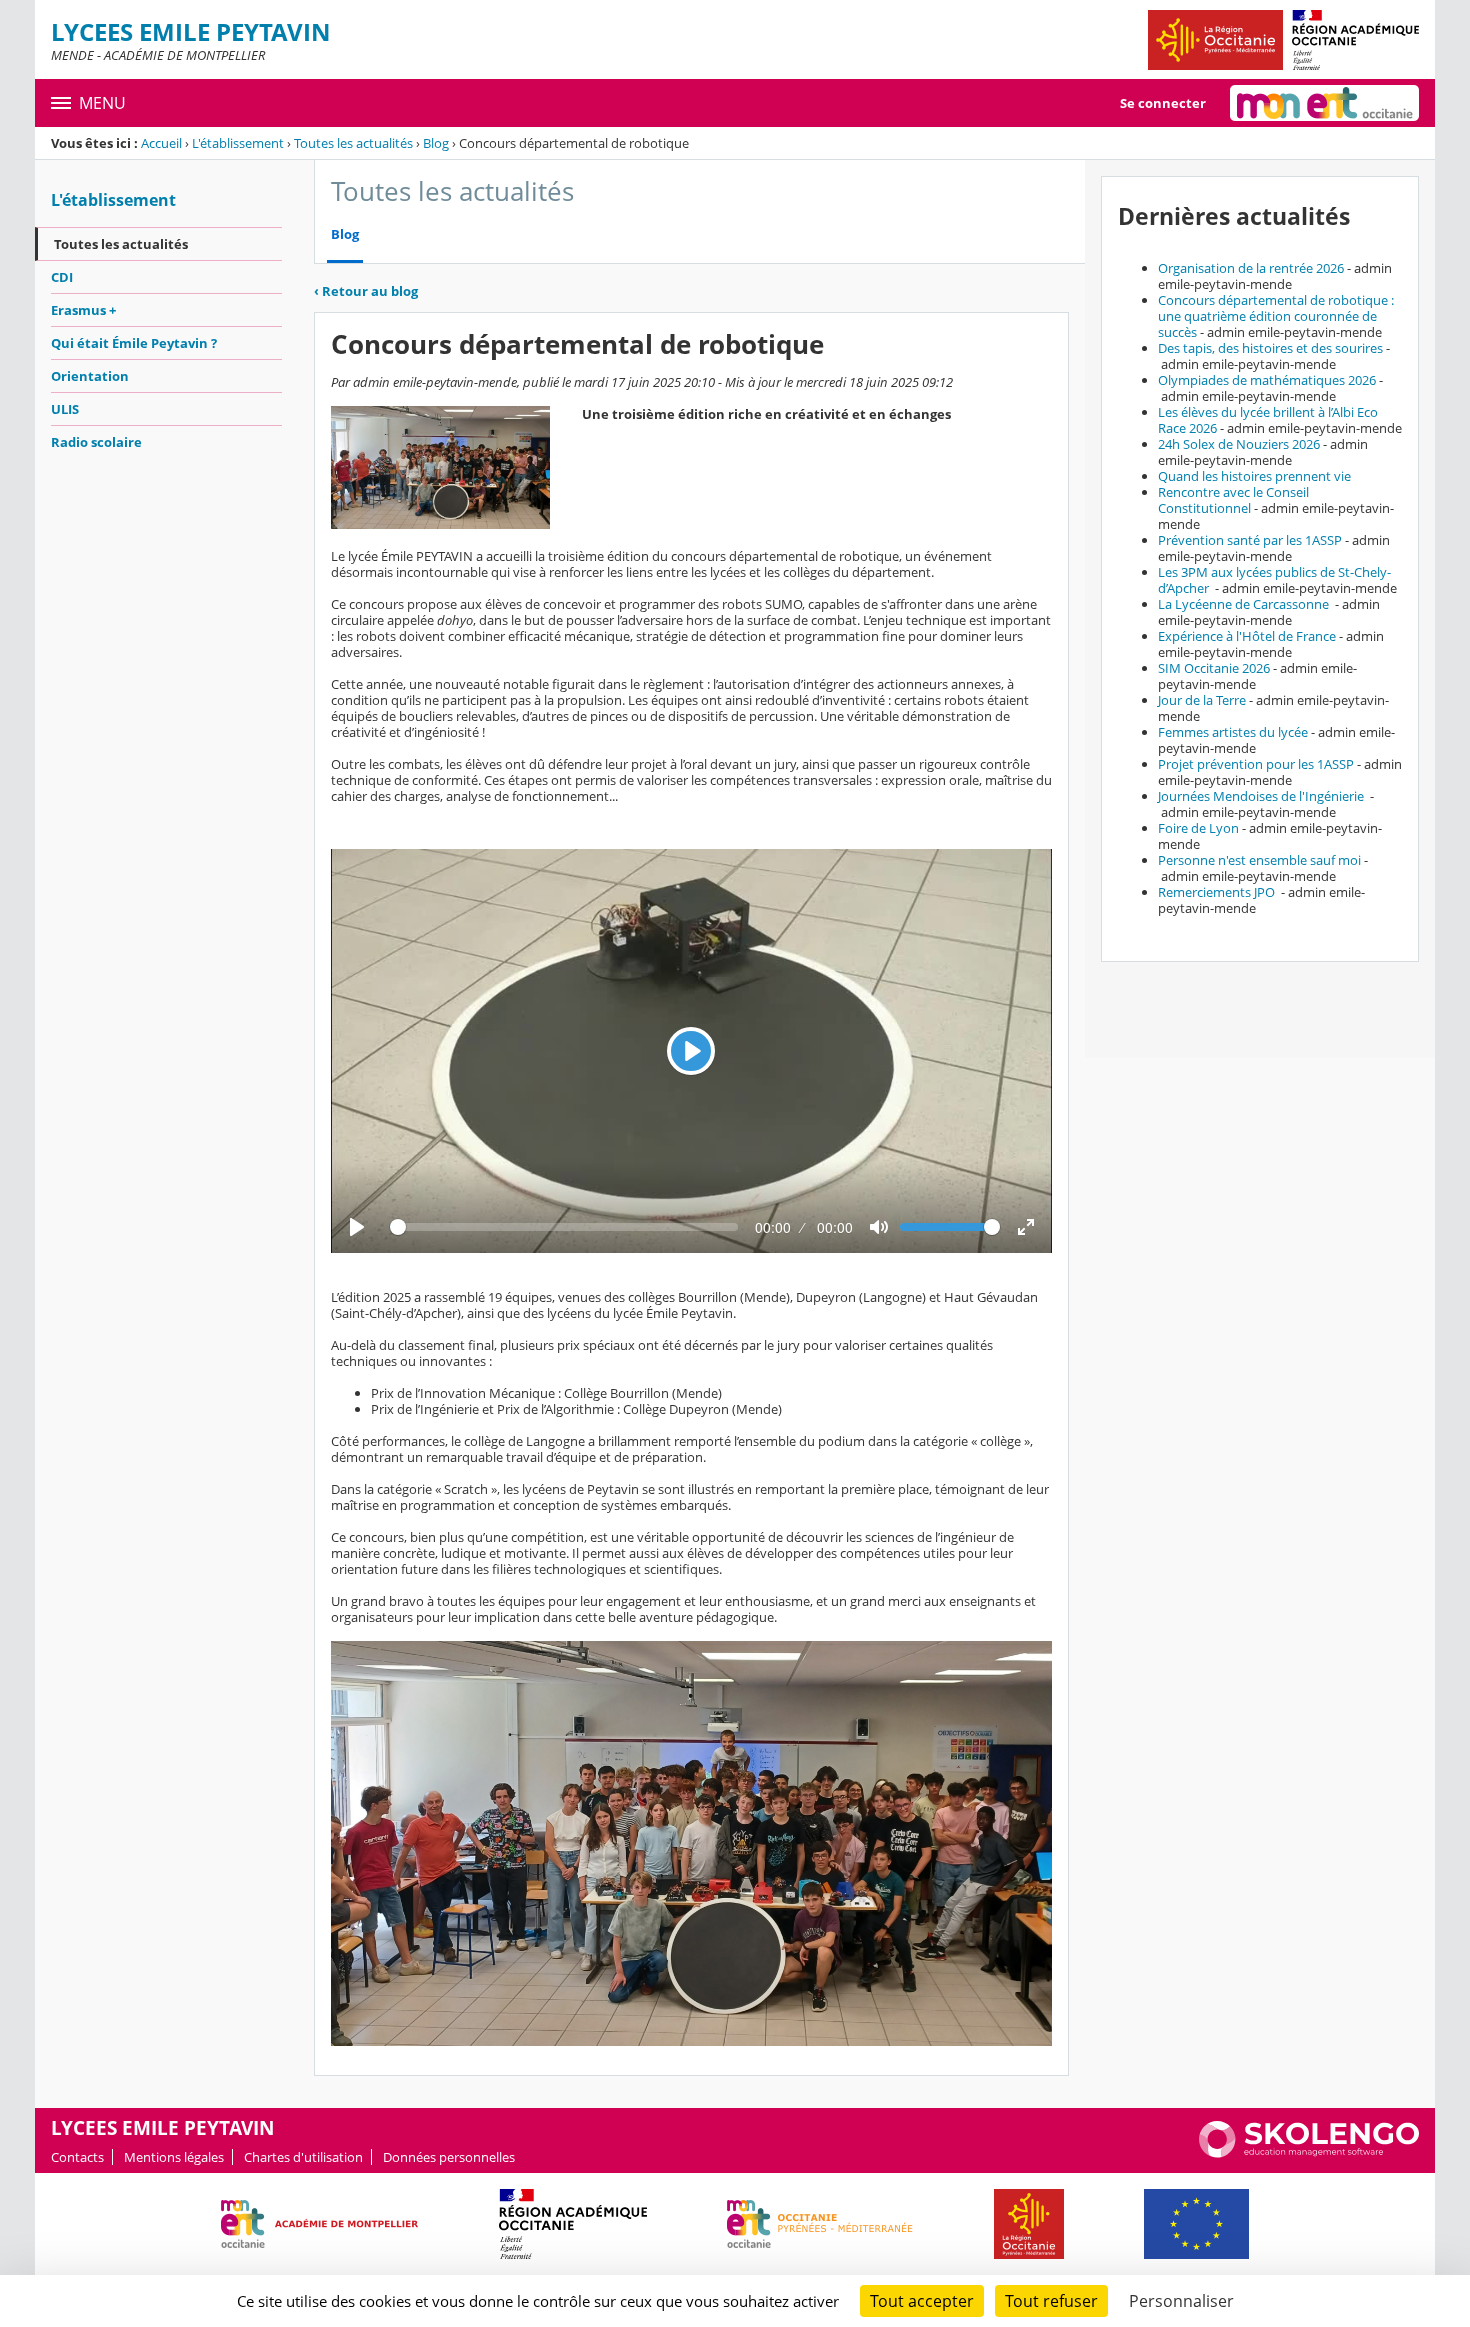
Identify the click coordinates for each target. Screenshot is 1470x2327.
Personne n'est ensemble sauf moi (1259, 860)
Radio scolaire (96, 442)
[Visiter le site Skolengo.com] (1309, 2153)
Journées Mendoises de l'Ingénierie (1262, 796)
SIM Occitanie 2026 (1214, 668)
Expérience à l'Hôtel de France (1247, 636)
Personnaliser (1181, 2301)
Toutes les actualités (353, 143)
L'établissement (238, 143)
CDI (62, 277)
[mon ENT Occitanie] (1324, 103)
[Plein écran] (1026, 1227)
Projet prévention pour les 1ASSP (1256, 764)
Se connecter (1163, 103)
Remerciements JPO (1218, 892)
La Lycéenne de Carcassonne (1245, 604)
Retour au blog (366, 291)
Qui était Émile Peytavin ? (134, 343)
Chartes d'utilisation (303, 2157)
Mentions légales (174, 2157)
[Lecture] (357, 1227)
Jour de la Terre (1202, 700)
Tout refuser (1051, 2301)
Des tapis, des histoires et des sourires (1270, 348)
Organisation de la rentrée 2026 (1251, 268)
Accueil (161, 143)
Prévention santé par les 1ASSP (1250, 540)
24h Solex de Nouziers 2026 (1239, 444)
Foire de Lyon (1198, 828)
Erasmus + (83, 310)
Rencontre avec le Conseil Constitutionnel (1233, 500)
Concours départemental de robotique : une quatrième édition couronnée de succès (1276, 316)
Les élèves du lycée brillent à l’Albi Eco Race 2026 (1268, 420)
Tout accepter (922, 2301)
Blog (436, 143)
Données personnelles (449, 2157)
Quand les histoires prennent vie (1254, 476)
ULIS (65, 409)
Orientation (90, 376)
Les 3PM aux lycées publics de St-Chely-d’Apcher (1274, 580)
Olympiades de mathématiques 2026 (1267, 380)
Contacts (77, 2157)
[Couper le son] (879, 1227)
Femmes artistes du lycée (1233, 732)
